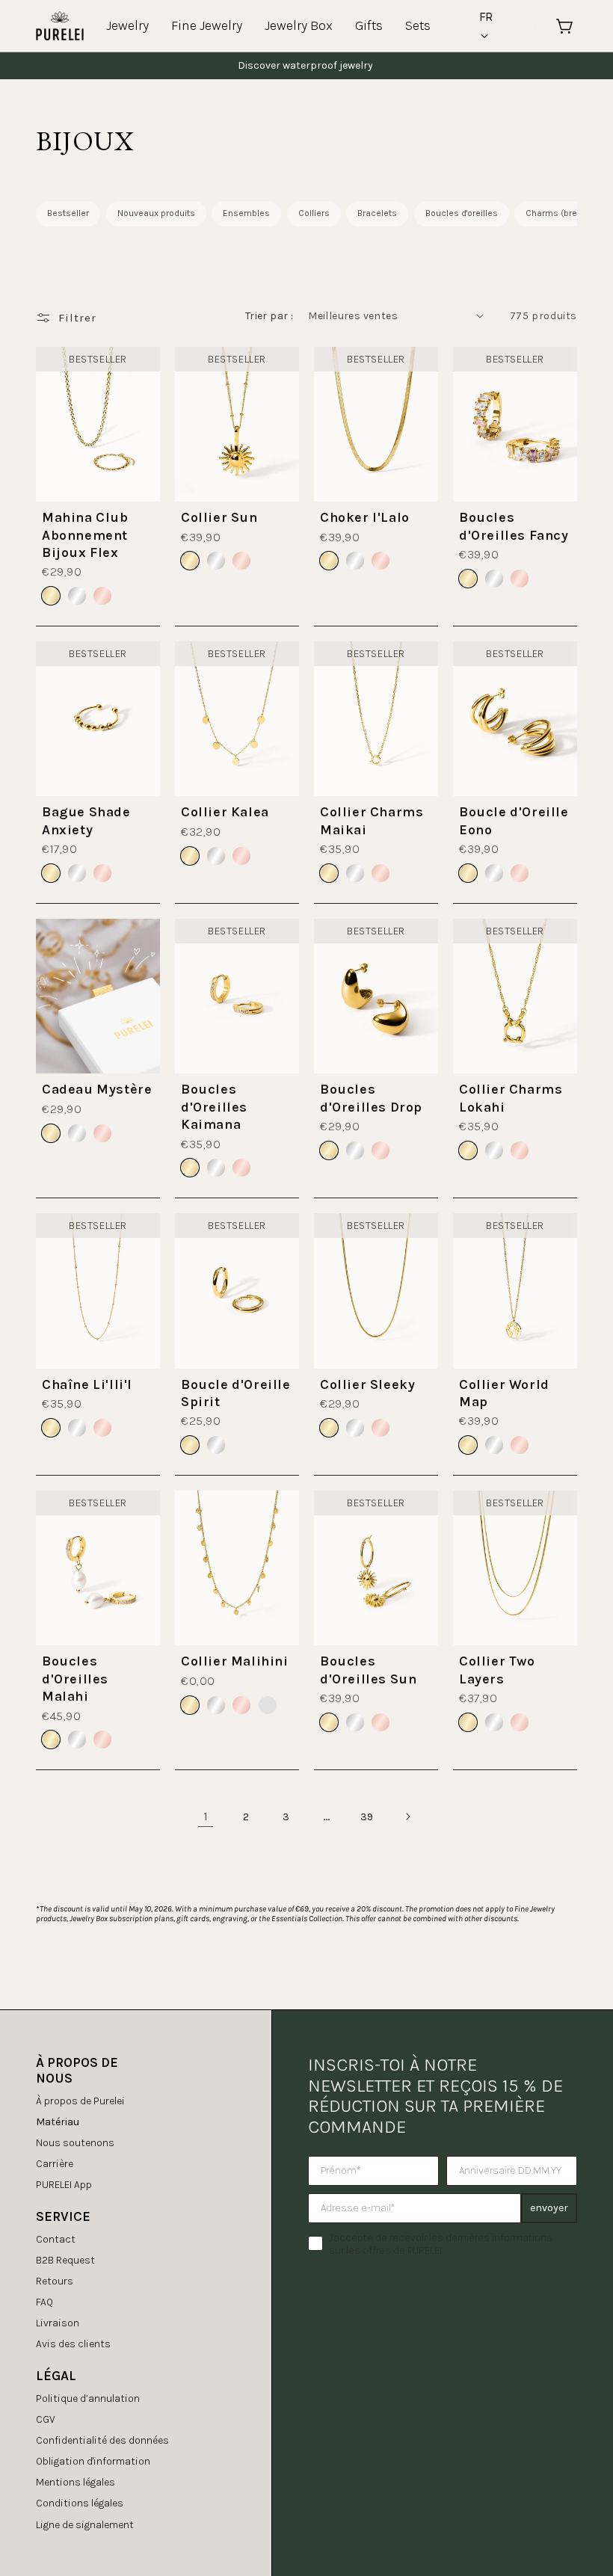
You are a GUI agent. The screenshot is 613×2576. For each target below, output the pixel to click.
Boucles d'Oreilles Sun (368, 1670)
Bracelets (377, 213)
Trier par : (269, 316)
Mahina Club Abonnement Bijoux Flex (85, 535)
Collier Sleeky (367, 1384)
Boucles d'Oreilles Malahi (75, 1679)
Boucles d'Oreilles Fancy (514, 526)
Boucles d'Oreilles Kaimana (214, 1107)
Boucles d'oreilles (462, 213)
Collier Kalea (225, 812)
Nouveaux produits (156, 213)
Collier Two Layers (497, 1670)
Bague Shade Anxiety (86, 820)
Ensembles (246, 213)
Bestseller (68, 213)
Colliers (314, 213)
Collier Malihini (235, 1661)
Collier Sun (219, 517)
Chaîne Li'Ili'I (87, 1384)
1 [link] (206, 1816)
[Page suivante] (407, 1817)
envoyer (549, 2208)
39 (367, 1817)
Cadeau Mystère (97, 1089)
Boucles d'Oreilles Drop (371, 1098)
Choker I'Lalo (365, 517)
